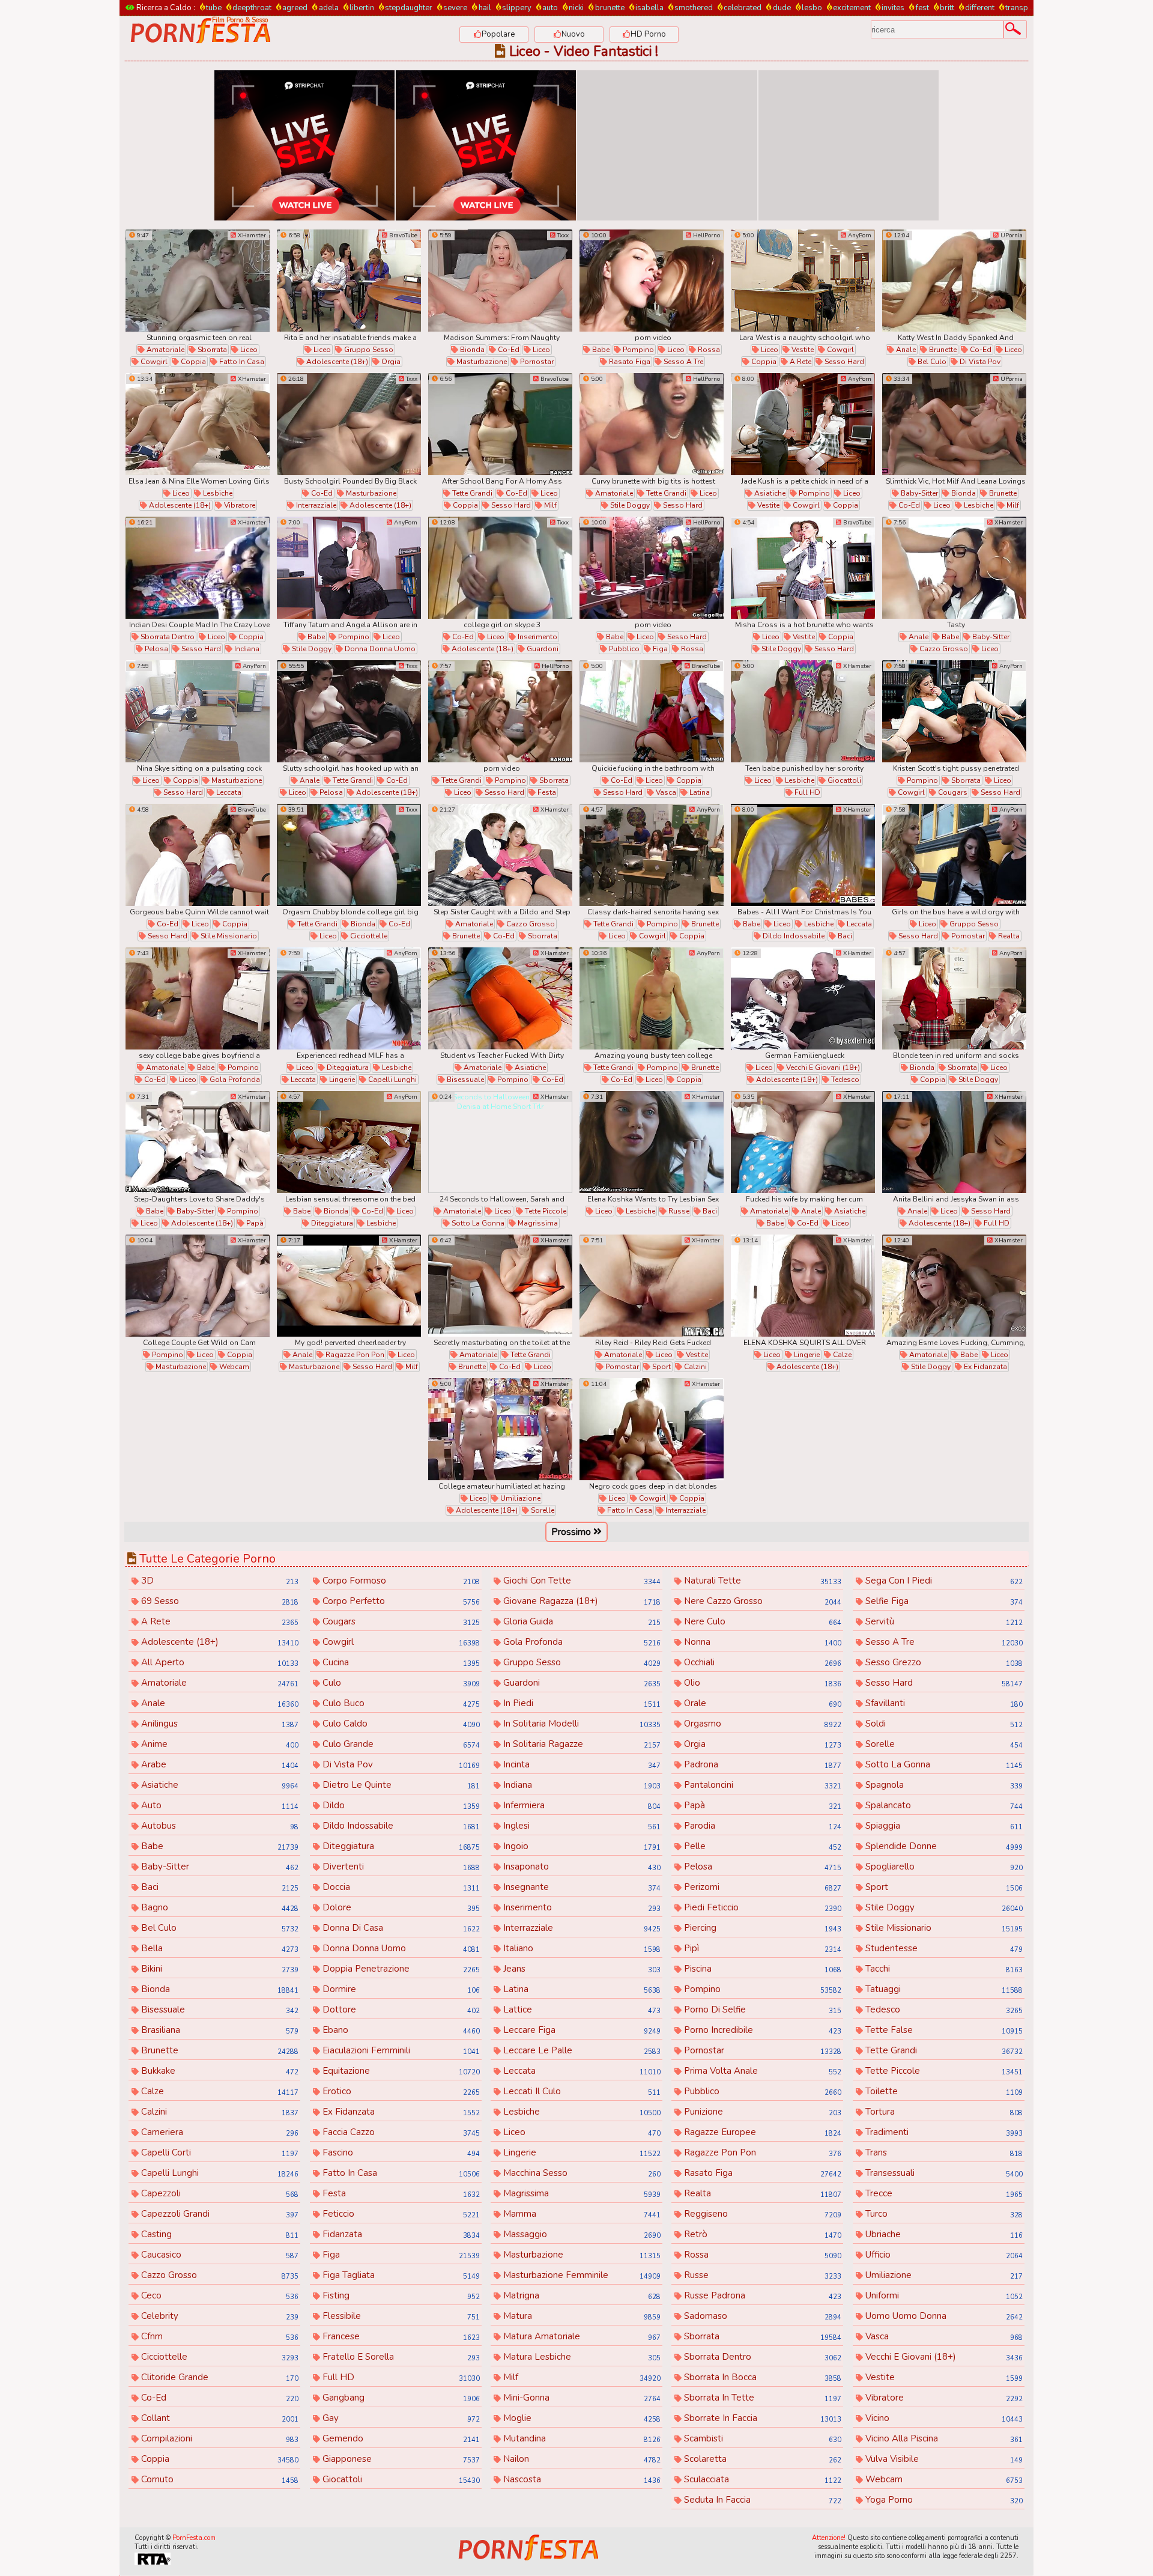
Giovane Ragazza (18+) (581, 1601)
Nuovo (573, 34)
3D (219, 1581)
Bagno (219, 1907)
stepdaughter (409, 8)
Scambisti (761, 2438)
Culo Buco (400, 1703)
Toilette (943, 2091)
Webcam (233, 1367)
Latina (699, 792)
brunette (610, 8)
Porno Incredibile (761, 2030)
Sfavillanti (943, 1703)
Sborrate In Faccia (761, 2418)
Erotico (400, 2091)
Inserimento (537, 637)
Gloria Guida (581, 1621)
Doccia (400, 1887)
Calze (841, 1355)
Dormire (400, 1989)
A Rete (800, 362)
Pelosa (156, 649)
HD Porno (648, 34)
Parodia (761, 1826)
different (980, 8)
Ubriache (943, 2234)
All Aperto (219, 1662)
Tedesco (844, 1080)
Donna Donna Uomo (379, 649)
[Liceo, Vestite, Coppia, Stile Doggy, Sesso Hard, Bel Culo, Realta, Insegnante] (803, 568)
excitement (852, 8)
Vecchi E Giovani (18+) (822, 1068)
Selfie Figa (943, 1601)
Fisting (400, 2295)
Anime (219, 1744)
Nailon (581, 2459)
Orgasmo (761, 1724)
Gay (400, 2418)
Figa (659, 649)
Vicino (943, 2418)
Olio (761, 1683)
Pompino (637, 350)
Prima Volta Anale (761, 2071)
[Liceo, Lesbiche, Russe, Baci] (652, 1142)
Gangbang (400, 2398)
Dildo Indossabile (793, 936)
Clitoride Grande (219, 2377)
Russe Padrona (761, 2295)
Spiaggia (943, 1826)
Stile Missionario (228, 936)
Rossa (708, 350)
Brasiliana (219, 2030)
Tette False (943, 2030)
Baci (844, 936)
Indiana (246, 649)
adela (328, 8)
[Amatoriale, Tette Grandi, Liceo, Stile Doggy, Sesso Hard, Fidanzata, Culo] (652, 424)
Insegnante (581, 1887)
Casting (219, 2234)
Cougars (952, 792)
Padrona (761, 1764)
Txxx (562, 235)
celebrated (743, 8)
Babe (600, 350)
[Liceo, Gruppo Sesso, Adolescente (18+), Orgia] (349, 281)
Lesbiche (217, 493)
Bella (219, 1948)
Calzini (695, 1367)
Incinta (581, 1764)
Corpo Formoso (400, 1581)
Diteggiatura (347, 1068)
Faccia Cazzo (400, 2132)
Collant (219, 2418)
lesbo (812, 8)
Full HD (806, 792)
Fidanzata (400, 2234)
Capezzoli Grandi (219, 2214)
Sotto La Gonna (477, 1223)
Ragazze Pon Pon (354, 1355)
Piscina (761, 1969)
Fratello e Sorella (400, 2357)
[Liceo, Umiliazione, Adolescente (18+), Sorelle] (500, 1429)
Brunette (942, 350)
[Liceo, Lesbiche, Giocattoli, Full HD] (803, 711)
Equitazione (400, 2071)
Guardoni (542, 649)
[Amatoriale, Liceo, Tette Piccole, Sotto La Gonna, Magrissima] (500, 1142)
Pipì (761, 1948)
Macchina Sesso (581, 2173)
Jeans (581, 1969)
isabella (649, 8)
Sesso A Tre (682, 362)
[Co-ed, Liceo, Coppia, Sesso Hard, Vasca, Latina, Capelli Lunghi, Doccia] (652, 711)
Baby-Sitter (918, 493)
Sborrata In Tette (761, 2398)
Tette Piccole (545, 1211)
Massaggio (581, 2234)
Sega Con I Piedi (943, 1581)
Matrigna (581, 2295)
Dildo (400, 1805)
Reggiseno (761, 2214)
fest (922, 8)
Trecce (943, 2193)
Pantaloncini (761, 1785)
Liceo (248, 350)
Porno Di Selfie (761, 2009)
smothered (694, 8)
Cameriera (219, 2132)
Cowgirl (153, 362)
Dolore (400, 1907)
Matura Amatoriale (581, 2336)
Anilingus (219, 1724)
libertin (362, 8)
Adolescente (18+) (336, 362)
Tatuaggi (943, 1989)
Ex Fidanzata (985, 1367)
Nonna (761, 1642)
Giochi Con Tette (581, 1581)
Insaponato (581, 1867)
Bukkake (219, 2071)
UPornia (1011, 235)
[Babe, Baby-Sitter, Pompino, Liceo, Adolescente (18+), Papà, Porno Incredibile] (198, 1142)
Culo (400, 1683)
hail (485, 8)
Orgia (390, 362)
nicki (576, 8)
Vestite (802, 350)
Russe (678, 1211)
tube (214, 8)
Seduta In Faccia (761, 2500)
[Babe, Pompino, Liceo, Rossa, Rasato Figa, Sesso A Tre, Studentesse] (652, 281)
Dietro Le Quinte (400, 1785)
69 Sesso (219, 1601)
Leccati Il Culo (581, 2091)
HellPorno (706, 235)
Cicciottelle (368, 936)
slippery (517, 8)
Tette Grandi (471, 493)
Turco (943, 2214)
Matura (581, 2316)
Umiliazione (519, 1498)
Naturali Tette (761, 1581)
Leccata (228, 792)
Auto (219, 1805)
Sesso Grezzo (943, 1662)
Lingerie (341, 1080)
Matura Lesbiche (581, 2357)
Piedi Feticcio (761, 1907)
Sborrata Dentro (167, 637)
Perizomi (761, 1887)
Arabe (219, 1764)
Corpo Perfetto (400, 1601)
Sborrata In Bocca (761, 2377)
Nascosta (581, 2479)
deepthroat (252, 8)
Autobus (219, 1826)
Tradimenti (943, 2132)
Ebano (400, 2030)
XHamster (251, 235)
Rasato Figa (629, 362)
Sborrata (211, 350)
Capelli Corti (219, 2152)
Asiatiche (769, 493)
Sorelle (542, 1510)
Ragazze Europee (761, 2132)
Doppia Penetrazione (400, 1969)
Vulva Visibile (943, 2459)
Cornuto (219, 2479)
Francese (400, 2336)
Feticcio (400, 2214)
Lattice (581, 2009)
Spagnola (943, 1785)
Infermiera (581, 1805)
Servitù (943, 1621)
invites (893, 8)
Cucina (400, 1662)
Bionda (471, 350)
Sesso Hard (843, 362)
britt (947, 8)
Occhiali (761, 1662)
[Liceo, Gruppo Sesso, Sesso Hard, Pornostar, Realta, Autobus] (954, 855)
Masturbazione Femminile (581, 2275)
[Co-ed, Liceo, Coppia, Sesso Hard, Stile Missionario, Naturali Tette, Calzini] (198, 855)
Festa (546, 792)
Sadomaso (761, 2316)
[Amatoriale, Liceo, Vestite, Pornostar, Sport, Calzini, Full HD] (652, 1286)
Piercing (761, 1928)
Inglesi (581, 1826)
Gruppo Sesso (368, 350)
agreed (295, 8)
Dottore (400, 2009)
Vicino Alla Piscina (943, 2438)
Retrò (761, 2234)
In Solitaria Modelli (581, 1724)
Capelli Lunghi (392, 1080)
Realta (1008, 936)
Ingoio (581, 1846)
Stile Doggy (629, 505)
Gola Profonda (234, 1080)
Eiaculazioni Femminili (400, 2050)
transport (1022, 8)
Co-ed (508, 350)
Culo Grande (400, 1744)
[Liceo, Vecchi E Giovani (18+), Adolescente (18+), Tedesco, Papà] (803, 998)
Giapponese (400, 2459)
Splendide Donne (943, 1846)
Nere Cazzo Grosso (761, 1601)
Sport (661, 1367)
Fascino (400, 2152)
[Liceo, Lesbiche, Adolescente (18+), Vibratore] (198, 424)
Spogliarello (943, 1867)
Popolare (498, 34)
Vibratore (239, 505)
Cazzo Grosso (943, 649)
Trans (943, 2152)
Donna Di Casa (400, 1928)
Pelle (761, 1846)
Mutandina (581, 2438)
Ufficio (943, 2255)
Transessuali (943, 2173)
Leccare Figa (581, 2030)
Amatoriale (165, 350)
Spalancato (943, 1805)
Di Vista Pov (979, 362)
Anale (905, 350)
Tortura (943, 2112)
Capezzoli (219, 2193)
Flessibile (400, 2316)
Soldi (943, 1724)
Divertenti (400, 1867)
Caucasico (219, 2255)
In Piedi (581, 1703)
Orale (761, 1703)
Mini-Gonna (581, 2398)
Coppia (192, 362)
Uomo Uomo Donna (943, 2316)
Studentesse (943, 1948)
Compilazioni (219, 2438)
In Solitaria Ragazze (581, 1744)
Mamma (581, 2214)
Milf (549, 505)
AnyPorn (859, 235)
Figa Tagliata (400, 2275)
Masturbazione (481, 362)
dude (782, 8)
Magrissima (537, 1223)
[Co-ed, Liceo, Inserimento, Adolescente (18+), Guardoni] (500, 568)
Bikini (219, 1969)
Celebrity (219, 2316)
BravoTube (402, 235)
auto (550, 8)
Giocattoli (843, 780)
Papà (254, 1223)
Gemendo (400, 2438)
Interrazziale (315, 505)
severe (455, 8)
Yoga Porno (943, 2500)
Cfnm (219, 2336)
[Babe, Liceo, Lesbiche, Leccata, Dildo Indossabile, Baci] (803, 855)
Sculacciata (761, 2479)
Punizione (761, 2112)
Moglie (581, 2418)
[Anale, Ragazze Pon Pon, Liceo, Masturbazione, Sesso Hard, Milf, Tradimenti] (349, 1286)
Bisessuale (465, 1080)
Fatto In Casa (241, 362)
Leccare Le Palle (581, 2050)
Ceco (219, 2295)
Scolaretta (761, 2459)
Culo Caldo (400, 1724)
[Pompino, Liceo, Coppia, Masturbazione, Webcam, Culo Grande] (198, 1286)
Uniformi (943, 2295)
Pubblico (623, 649)
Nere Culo (761, 1621)
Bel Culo (931, 362)
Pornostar (536, 362)
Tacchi (943, 1969)
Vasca (665, 792)
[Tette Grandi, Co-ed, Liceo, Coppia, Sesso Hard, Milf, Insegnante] (500, 424)
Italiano (581, 1948)
